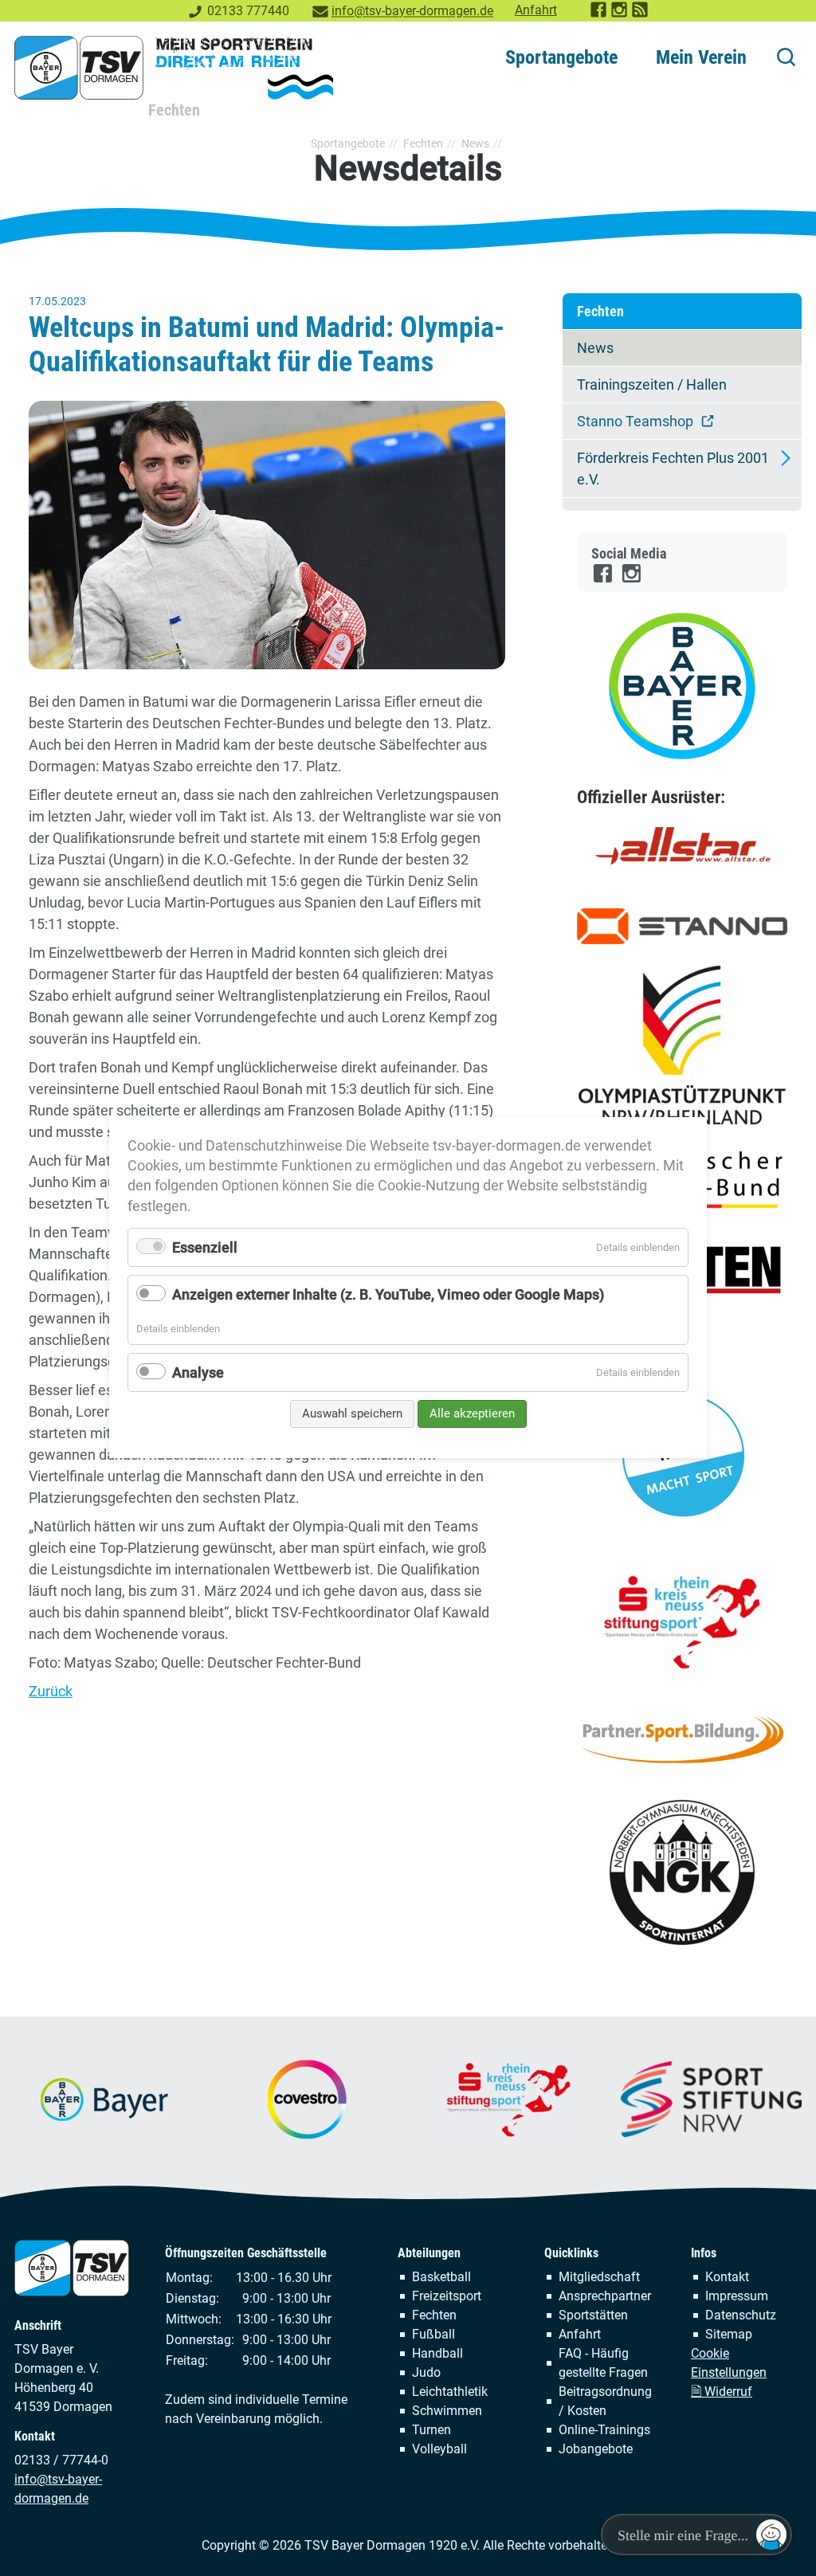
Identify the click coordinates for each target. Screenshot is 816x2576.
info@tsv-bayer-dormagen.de (412, 11)
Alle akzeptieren (472, 1413)
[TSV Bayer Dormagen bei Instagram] (620, 14)
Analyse (198, 1372)
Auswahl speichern (352, 1413)
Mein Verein (701, 57)
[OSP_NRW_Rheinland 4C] (682, 1045)
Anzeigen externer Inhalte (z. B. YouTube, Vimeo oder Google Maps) (388, 1295)
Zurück (51, 1691)
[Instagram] (632, 580)
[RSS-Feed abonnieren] (641, 14)
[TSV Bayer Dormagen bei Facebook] (599, 14)
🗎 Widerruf (722, 2392)
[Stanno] (682, 926)
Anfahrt (536, 10)
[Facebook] (604, 580)
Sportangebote (561, 57)
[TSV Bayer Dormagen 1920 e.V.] (174, 68)
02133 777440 (248, 11)
